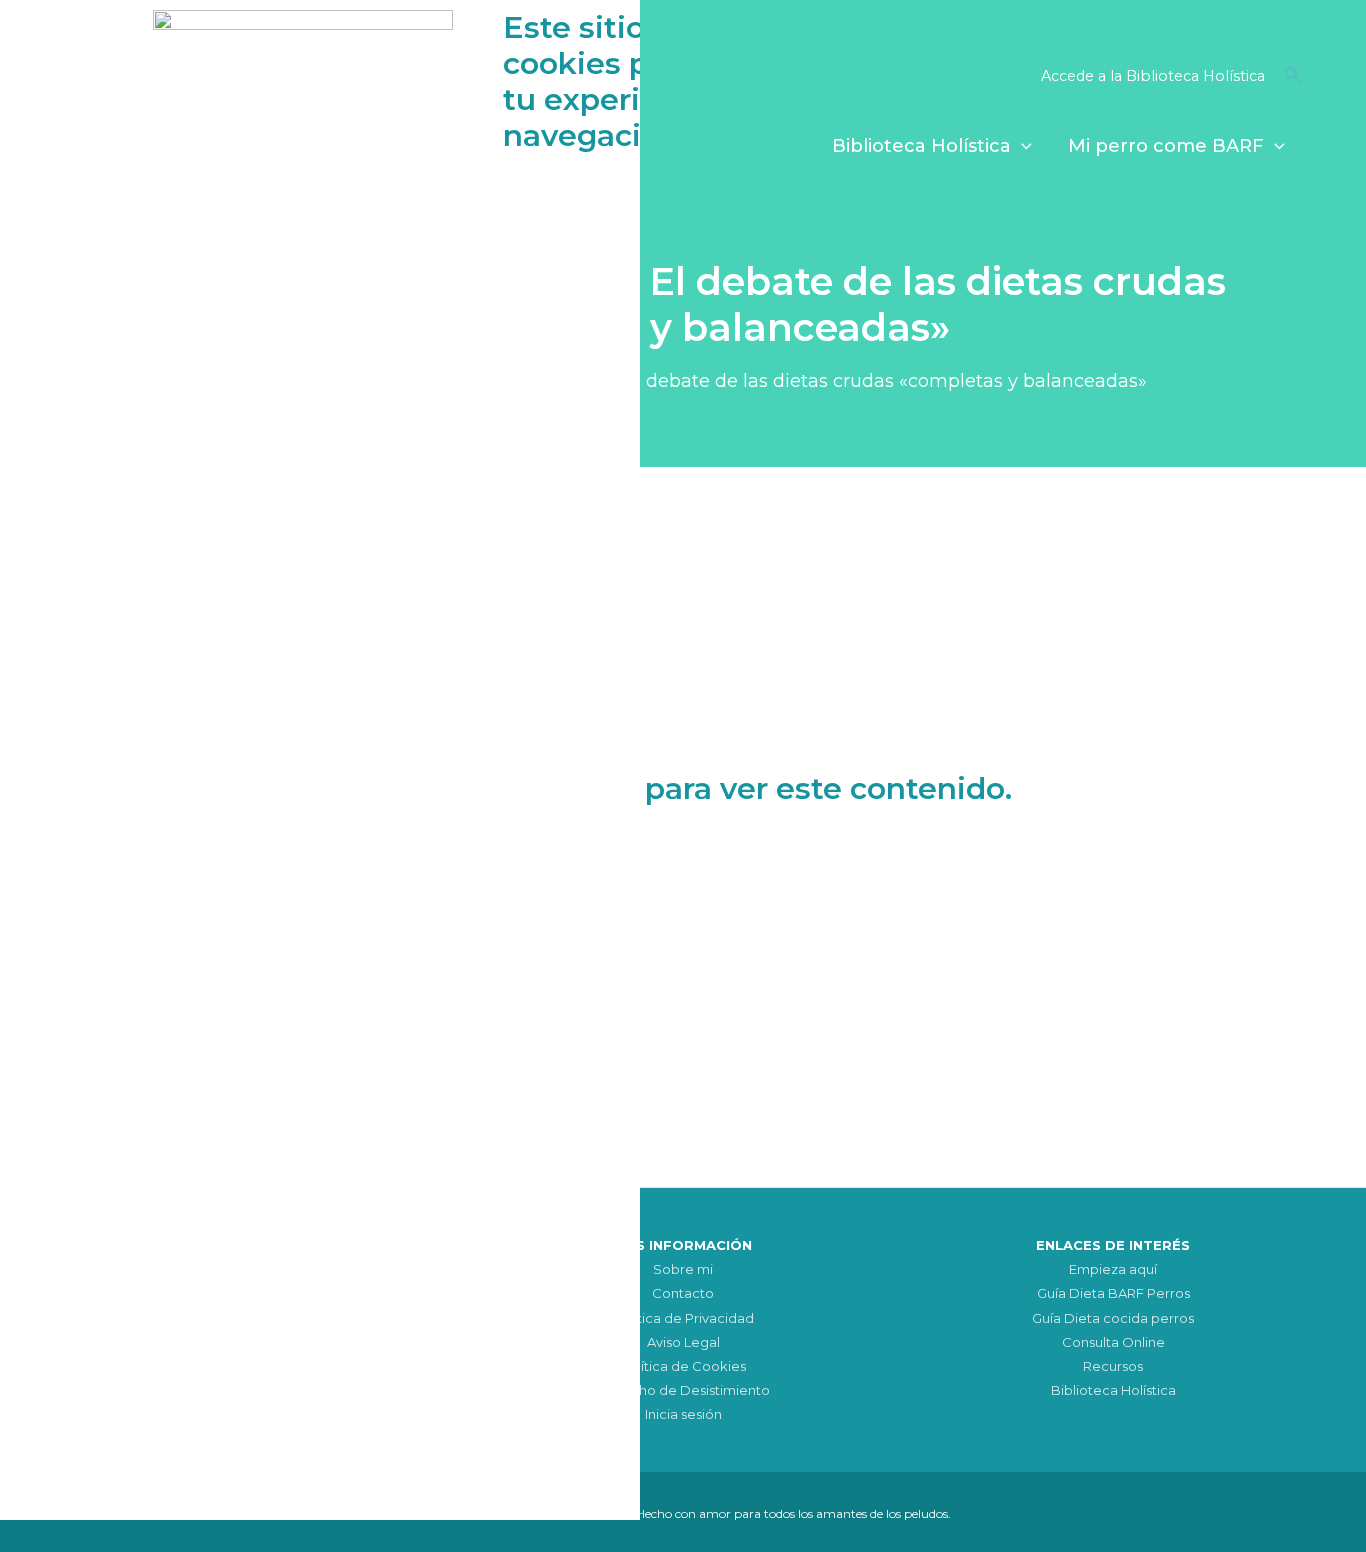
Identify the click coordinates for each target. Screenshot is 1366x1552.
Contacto (683, 1293)
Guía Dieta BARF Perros (1113, 1293)
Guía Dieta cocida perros (1113, 1318)
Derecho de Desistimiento (683, 1390)
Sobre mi (683, 1269)
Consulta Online (1113, 1342)
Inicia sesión (683, 1414)
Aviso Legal (683, 1342)
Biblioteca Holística (1113, 1390)
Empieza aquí (1113, 1269)
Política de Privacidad (683, 1318)
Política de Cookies (683, 1366)
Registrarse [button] (786, 874)
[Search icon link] (1294, 78)
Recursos (1113, 1366)
